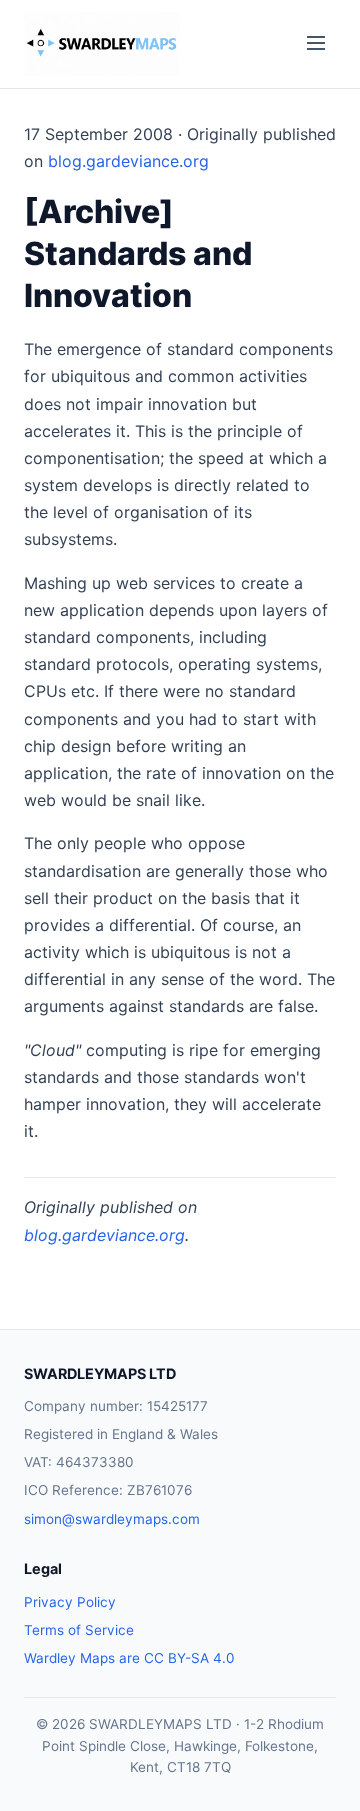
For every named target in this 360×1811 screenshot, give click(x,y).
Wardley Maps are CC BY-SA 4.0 (129, 1658)
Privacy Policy (70, 1602)
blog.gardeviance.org (128, 161)
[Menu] (316, 44)
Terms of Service (79, 1630)
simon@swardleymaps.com (112, 1519)
